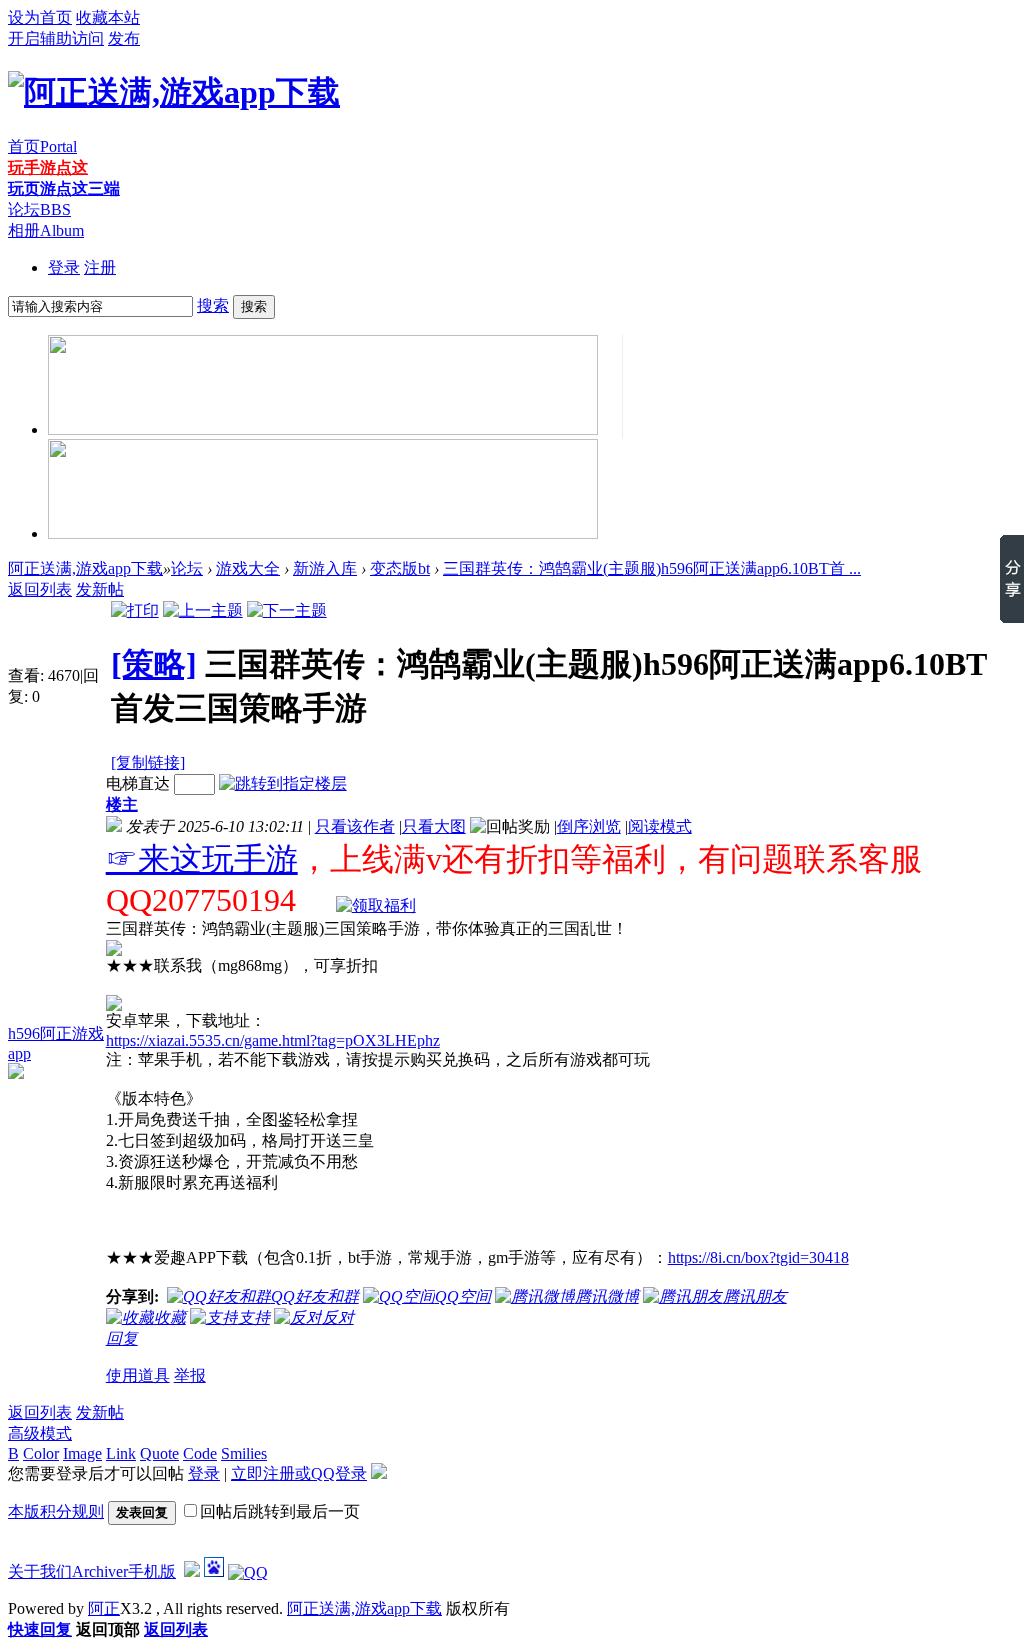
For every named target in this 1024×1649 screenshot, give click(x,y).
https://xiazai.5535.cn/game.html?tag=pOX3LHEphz (273, 1040)
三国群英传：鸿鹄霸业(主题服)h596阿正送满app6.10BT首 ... (652, 568)
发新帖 (100, 589)
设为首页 (40, 17)
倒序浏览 (589, 826)
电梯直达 (138, 783)
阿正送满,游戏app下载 (85, 568)
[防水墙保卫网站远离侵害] (192, 1571)
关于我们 (40, 1571)
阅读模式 (660, 826)
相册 (46, 230)
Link (121, 1453)
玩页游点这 (64, 188)
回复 (122, 1338)
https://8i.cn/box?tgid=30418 (758, 1257)
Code (200, 1453)
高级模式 (40, 1433)
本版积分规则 (56, 1511)
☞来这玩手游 (202, 859)
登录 (64, 267)
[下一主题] (287, 610)
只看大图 (434, 826)
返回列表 (40, 589)
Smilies (244, 1453)
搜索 (213, 305)
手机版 (152, 1571)
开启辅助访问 (56, 38)
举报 (190, 1375)
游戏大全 (248, 568)
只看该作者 (355, 826)
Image (82, 1453)
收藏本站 (108, 17)
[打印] (135, 610)
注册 (100, 267)
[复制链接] (148, 762)
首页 (42, 146)
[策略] (154, 664)
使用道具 (138, 1375)
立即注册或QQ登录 (299, 1473)
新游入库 (325, 568)
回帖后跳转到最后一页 (280, 1511)
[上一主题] (203, 610)
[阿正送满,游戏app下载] (174, 92)
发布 (124, 38)
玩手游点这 (48, 167)
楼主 (122, 804)
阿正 (104, 1608)
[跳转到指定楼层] (283, 783)
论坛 (39, 209)
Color (41, 1453)
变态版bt (400, 568)
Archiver (100, 1571)
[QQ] (248, 1571)
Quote (159, 1453)
